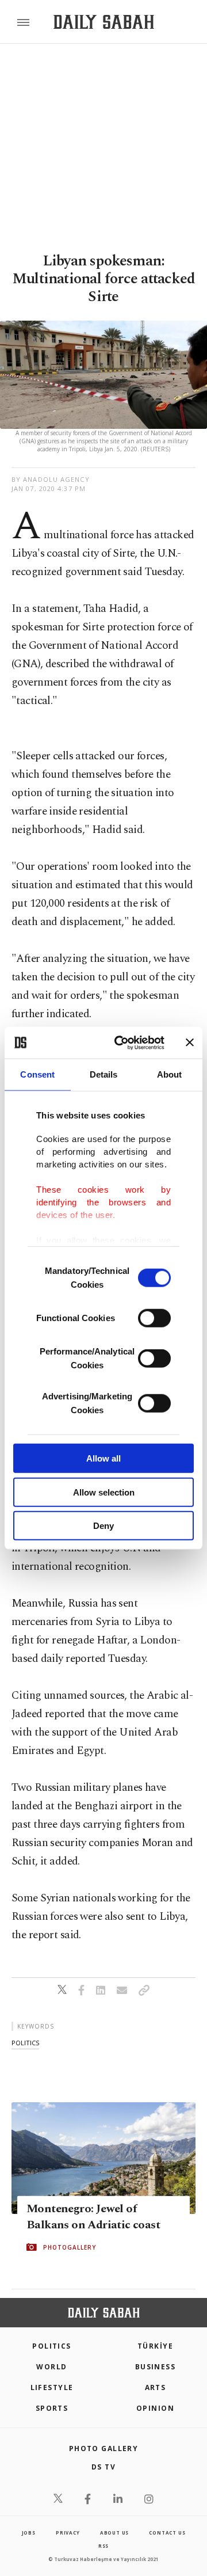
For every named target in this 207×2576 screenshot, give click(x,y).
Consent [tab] (37, 1074)
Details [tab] (104, 1074)
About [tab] (170, 1074)
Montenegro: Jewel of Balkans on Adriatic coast (93, 2217)
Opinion (155, 2408)
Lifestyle (52, 2387)
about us (114, 2533)
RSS (103, 2546)
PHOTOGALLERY (70, 2247)
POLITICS (52, 2346)
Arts (156, 2387)
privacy (68, 2533)
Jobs (29, 2533)
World (51, 2367)
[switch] (154, 1318)
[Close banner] (190, 1042)
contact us (167, 2533)
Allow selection (104, 1492)
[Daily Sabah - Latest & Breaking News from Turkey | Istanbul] (104, 22)
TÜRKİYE (155, 2346)
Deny (103, 1526)
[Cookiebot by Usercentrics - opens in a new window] (121, 1042)
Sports (52, 2408)
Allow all (103, 1458)
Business (156, 2367)
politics (25, 2043)
